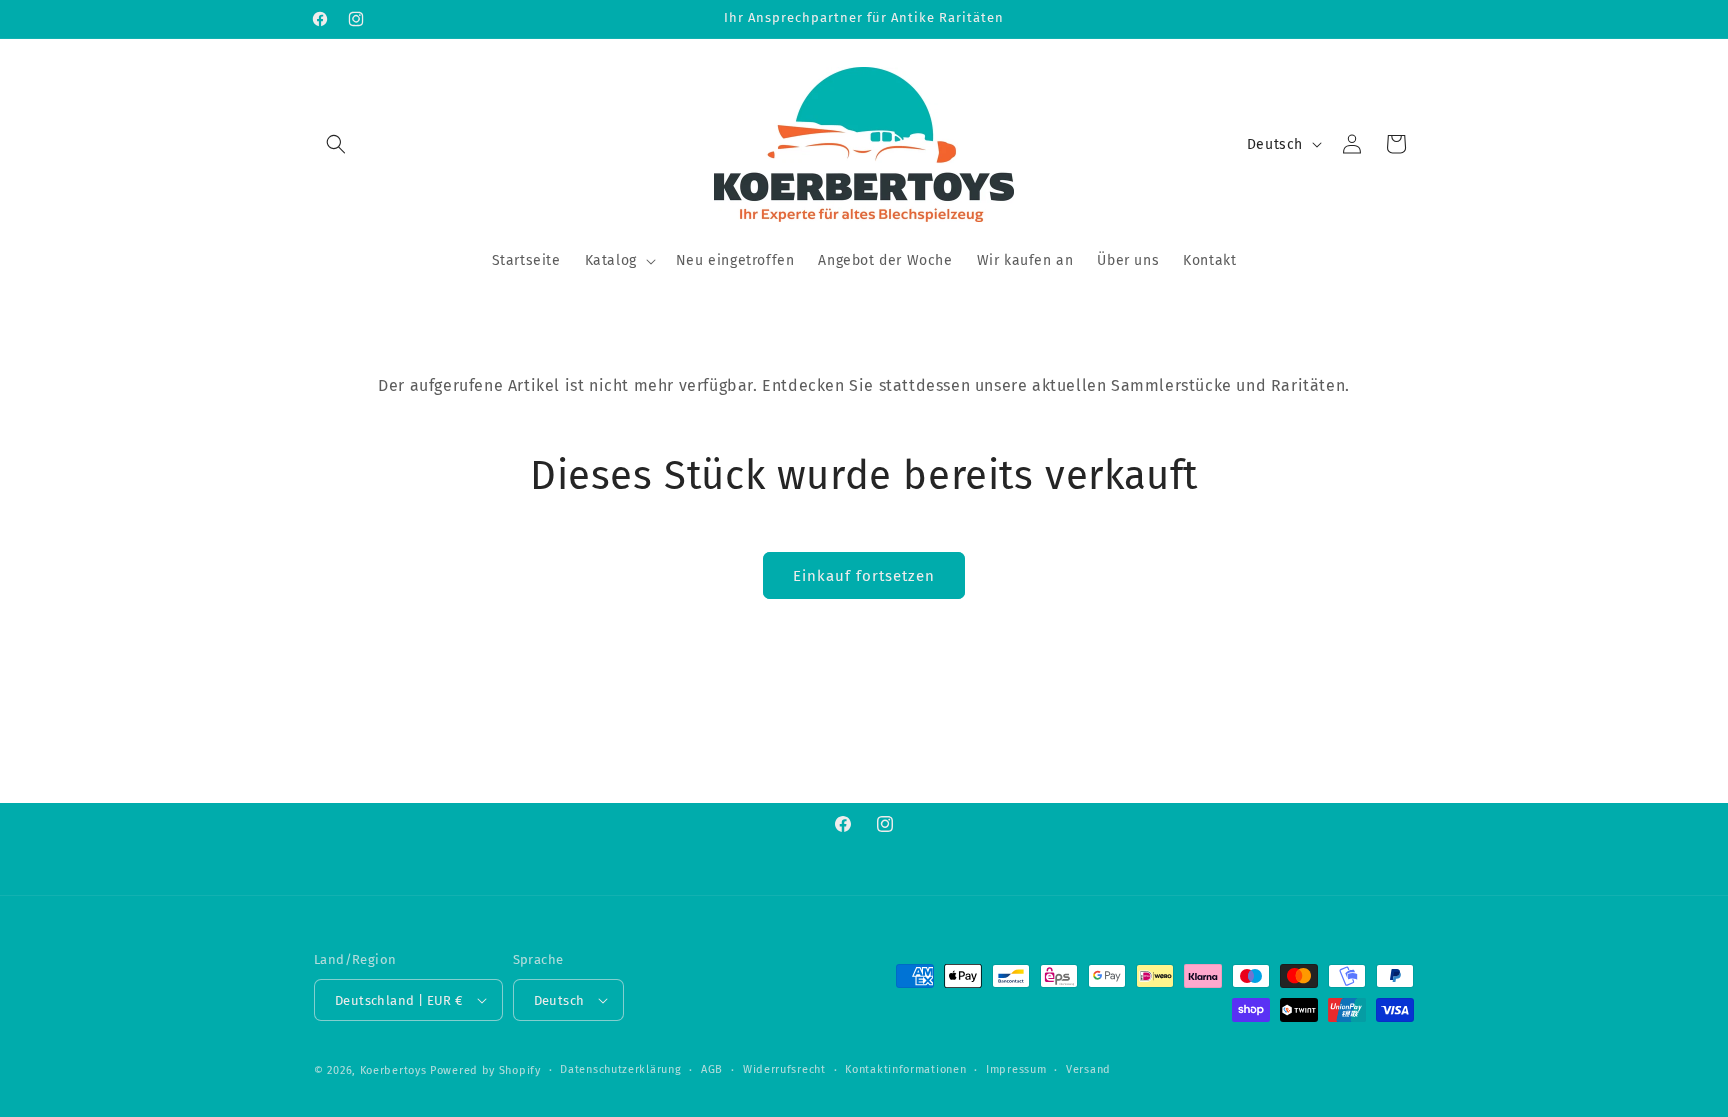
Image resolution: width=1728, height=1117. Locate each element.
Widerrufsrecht (784, 1069)
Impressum (1016, 1069)
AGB (712, 1069)
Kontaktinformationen (905, 1069)
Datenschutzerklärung (620, 1069)
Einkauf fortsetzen (864, 576)
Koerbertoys (393, 1070)
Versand (1088, 1069)
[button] (336, 144)
